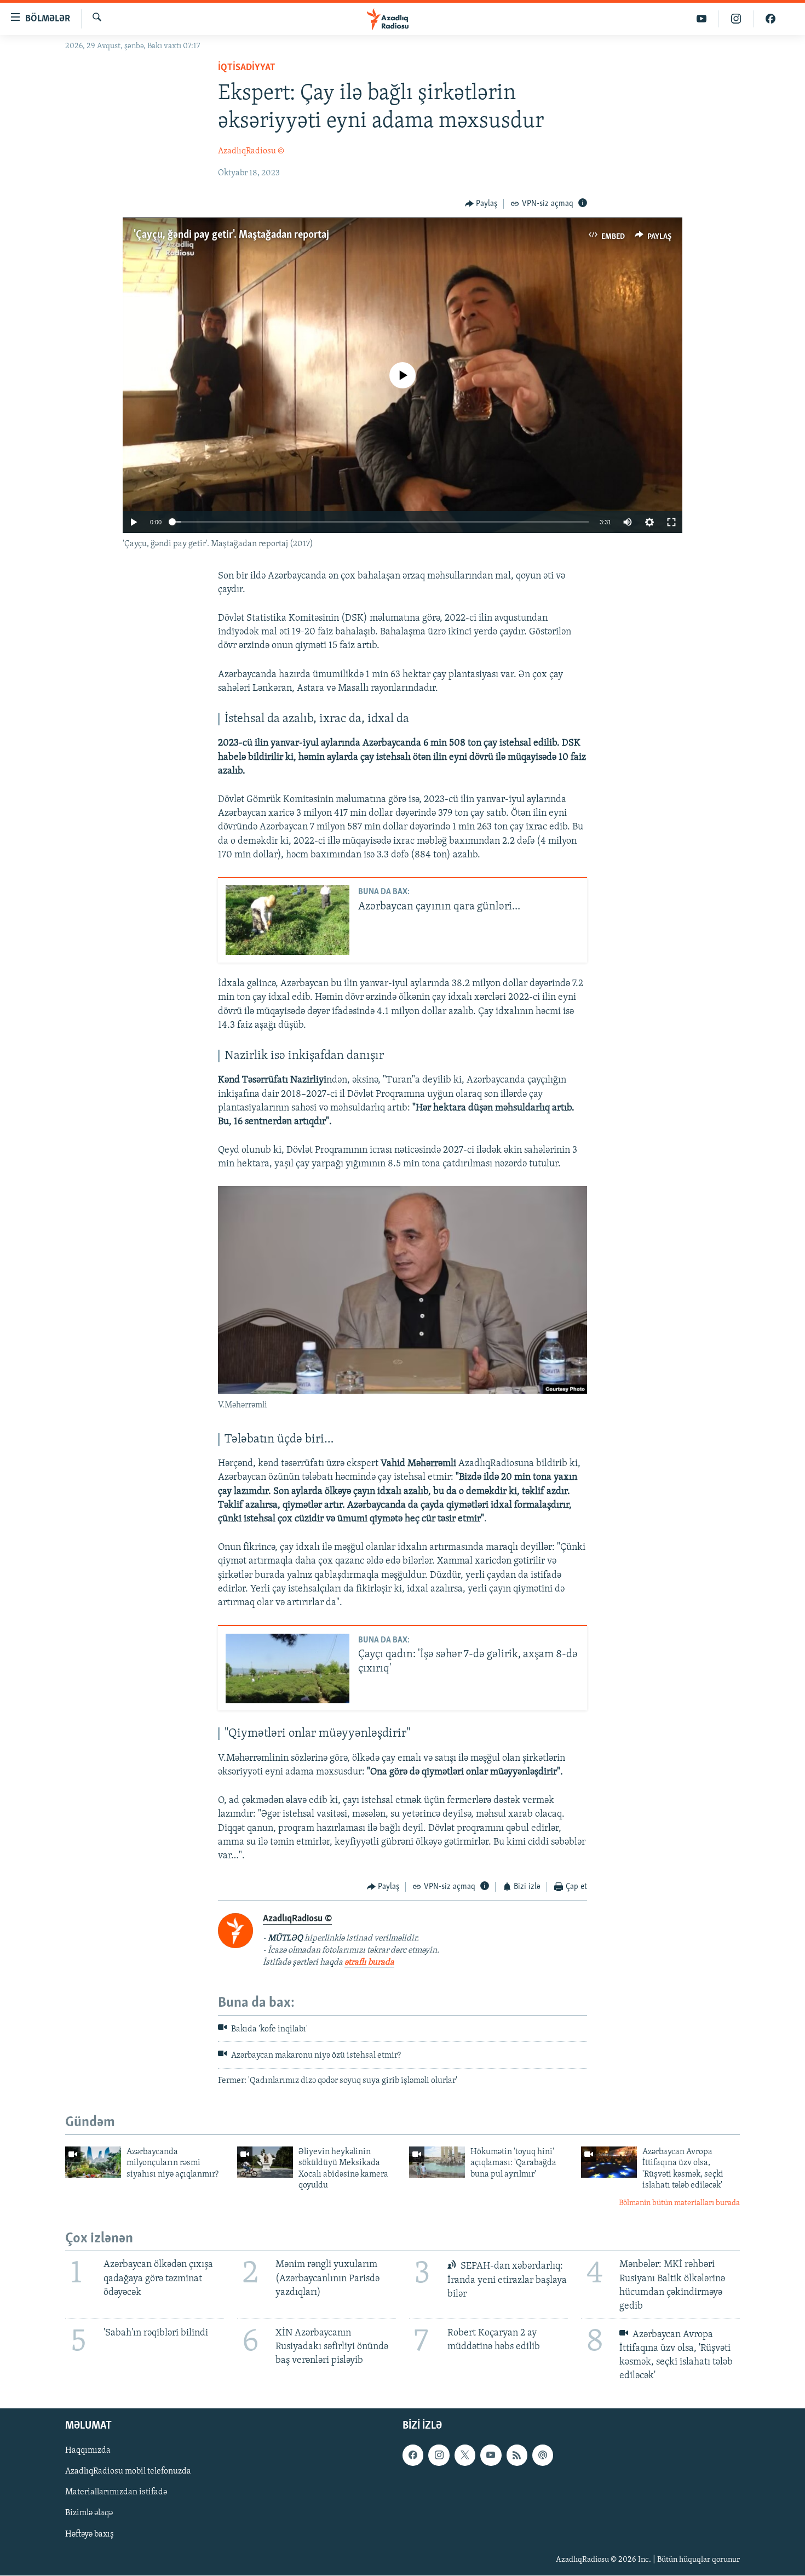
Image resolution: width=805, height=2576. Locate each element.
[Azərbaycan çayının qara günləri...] (287, 920)
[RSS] (517, 2455)
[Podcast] (543, 2455)
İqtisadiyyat (247, 68)
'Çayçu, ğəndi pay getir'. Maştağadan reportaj (231, 235)
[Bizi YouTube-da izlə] (702, 19)
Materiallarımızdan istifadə (116, 2493)
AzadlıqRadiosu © (251, 151)
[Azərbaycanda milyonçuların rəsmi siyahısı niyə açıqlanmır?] (93, 2162)
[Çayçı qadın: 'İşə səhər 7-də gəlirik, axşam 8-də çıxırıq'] (287, 1668)
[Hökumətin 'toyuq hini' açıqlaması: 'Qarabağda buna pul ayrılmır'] (437, 2162)
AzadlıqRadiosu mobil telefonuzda (128, 2472)
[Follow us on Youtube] (491, 2455)
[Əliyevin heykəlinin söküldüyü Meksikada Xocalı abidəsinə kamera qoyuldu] (265, 2162)
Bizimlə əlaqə (89, 2514)
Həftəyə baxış (90, 2534)
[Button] (481, 204)
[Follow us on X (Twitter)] (465, 2455)
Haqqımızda (88, 2451)
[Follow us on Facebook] (413, 2455)
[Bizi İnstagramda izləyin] (736, 19)
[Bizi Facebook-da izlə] (771, 19)
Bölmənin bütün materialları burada (679, 2203)
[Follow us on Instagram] (439, 2455)
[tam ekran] (671, 522)
